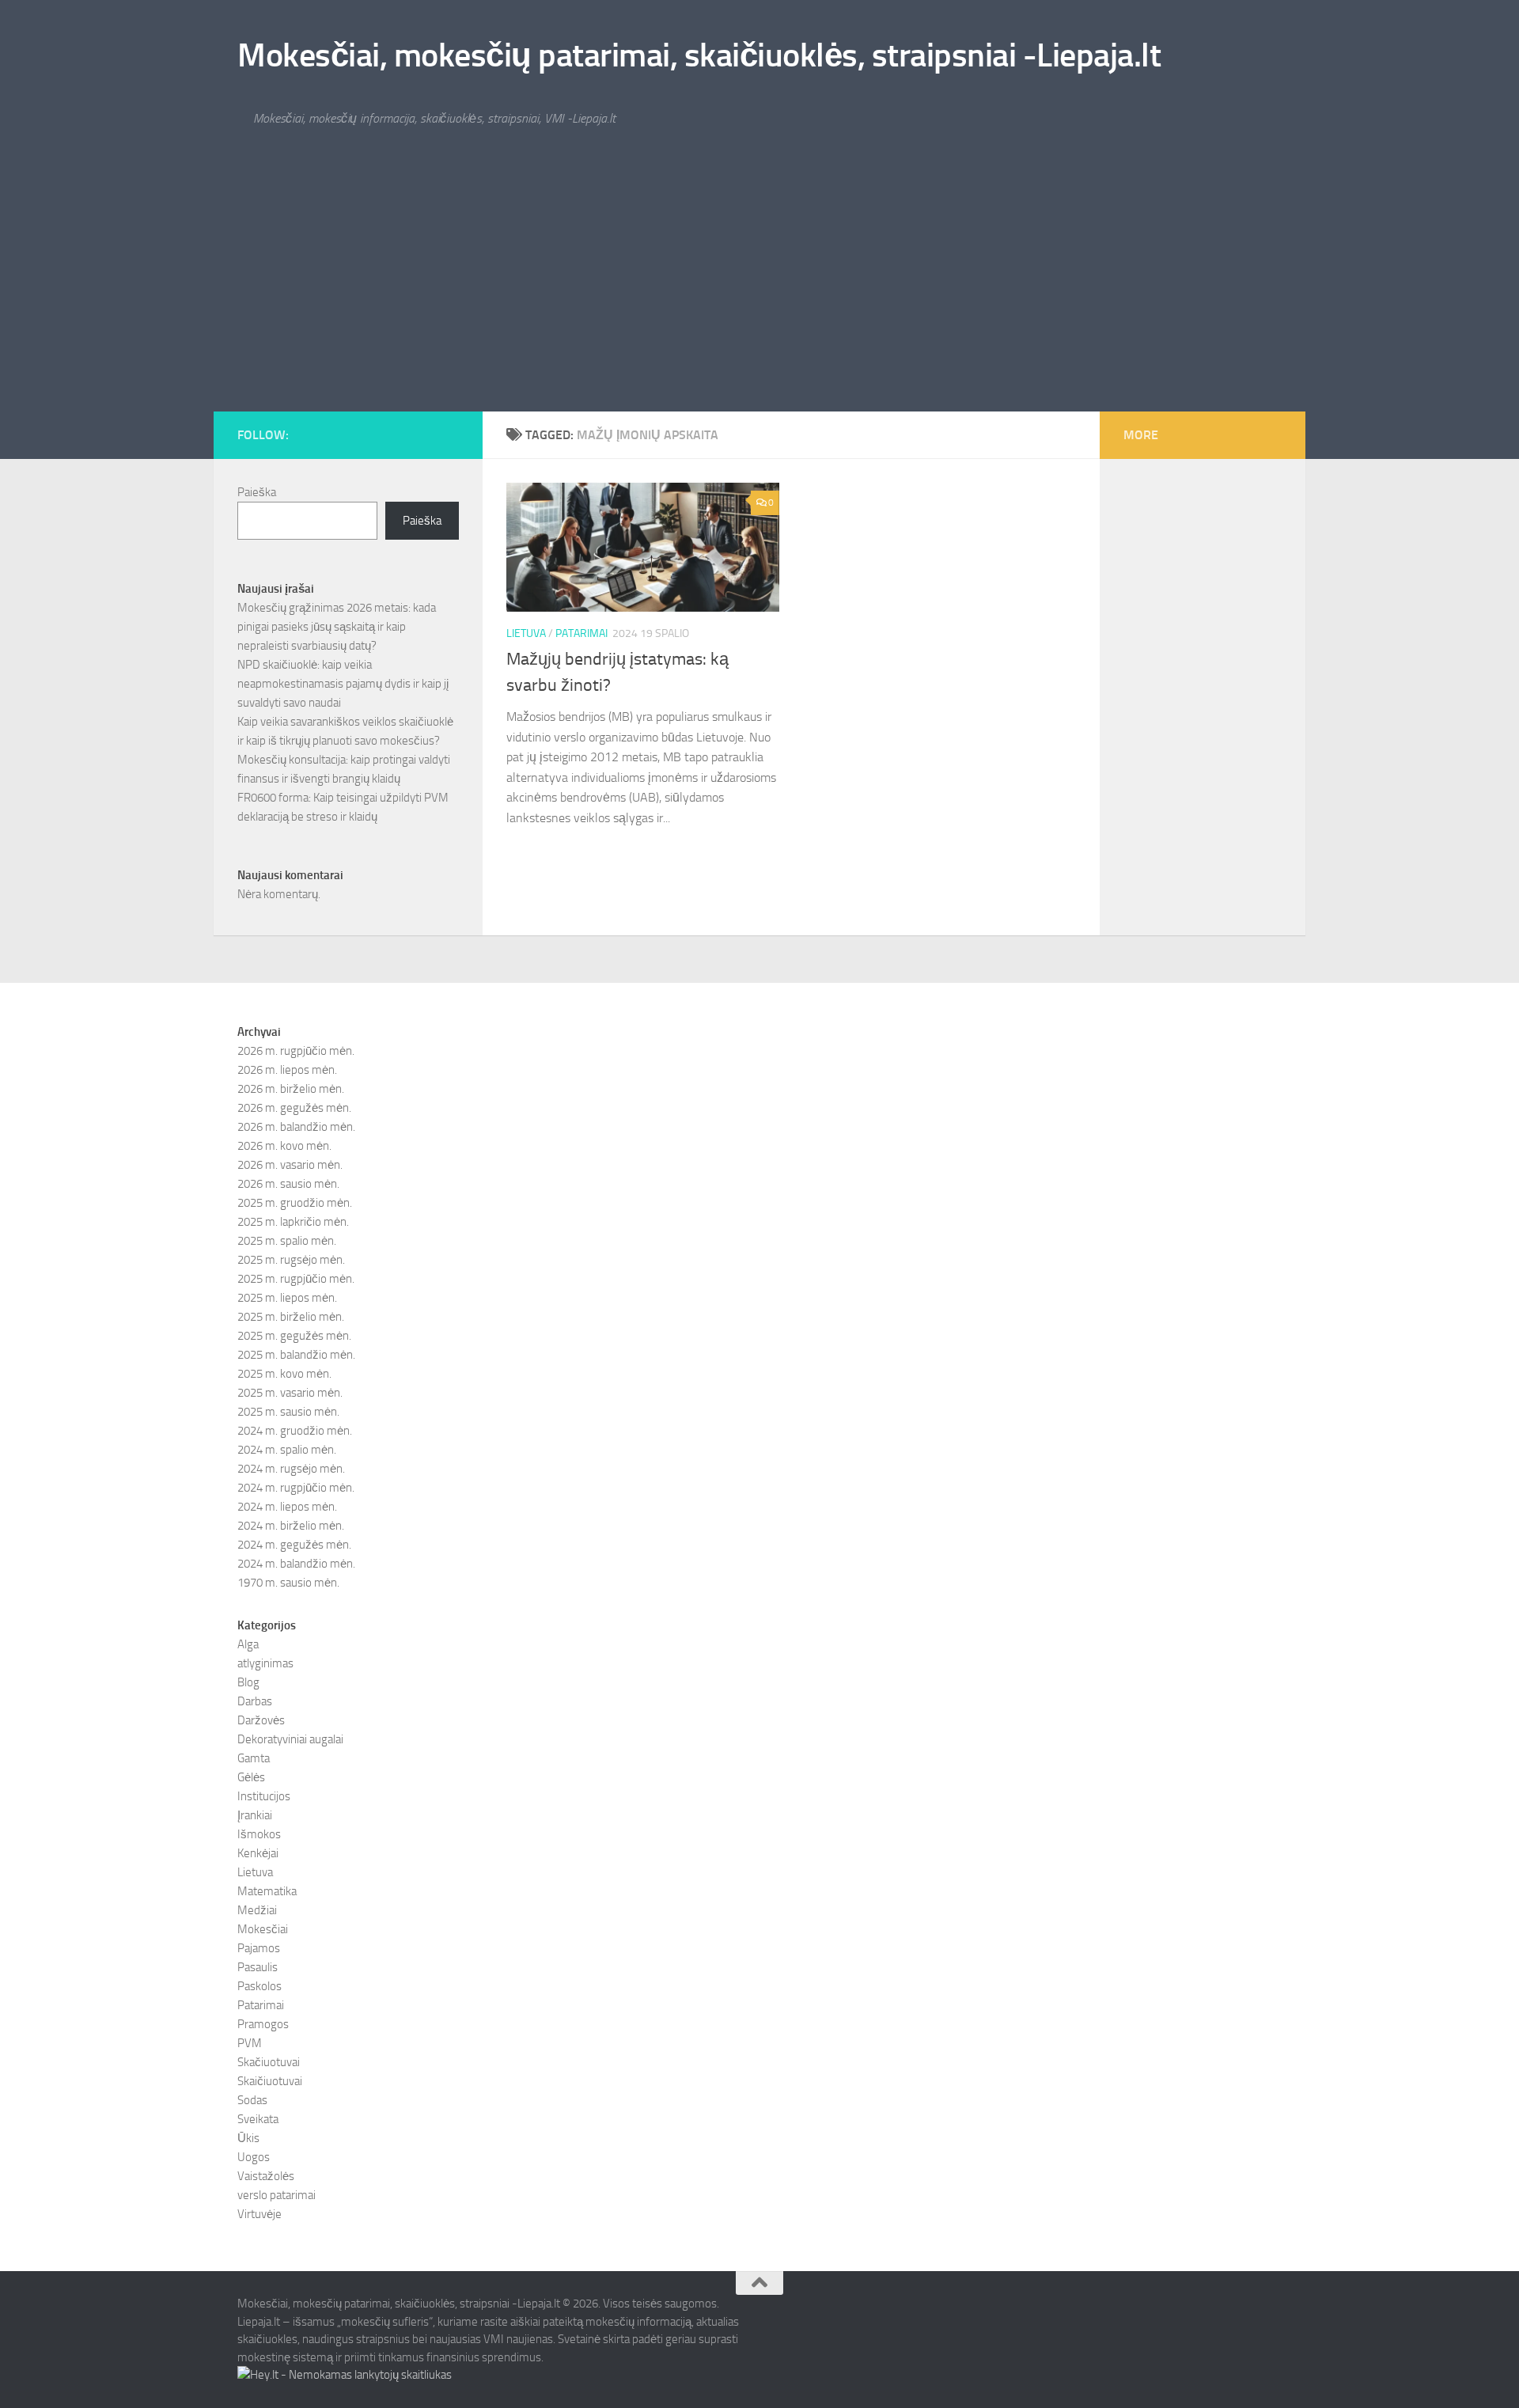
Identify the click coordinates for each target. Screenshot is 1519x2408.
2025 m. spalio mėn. (287, 1241)
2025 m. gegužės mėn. (294, 1336)
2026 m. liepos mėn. (287, 1070)
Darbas (255, 1701)
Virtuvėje (259, 2214)
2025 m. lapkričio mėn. (293, 1222)
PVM (250, 2043)
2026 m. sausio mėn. (288, 1184)
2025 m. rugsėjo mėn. (291, 1260)
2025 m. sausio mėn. (288, 1412)
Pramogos (263, 2024)
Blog (248, 1682)
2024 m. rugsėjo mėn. (291, 1469)
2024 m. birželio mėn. (291, 1526)
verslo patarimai (277, 2195)
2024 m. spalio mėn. (287, 1450)
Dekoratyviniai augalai (290, 1739)
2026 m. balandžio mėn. (296, 1127)
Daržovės (261, 1720)
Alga (248, 1644)
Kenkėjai (258, 1853)
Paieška (257, 492)
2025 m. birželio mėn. (291, 1317)
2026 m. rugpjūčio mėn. (296, 1051)
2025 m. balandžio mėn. (296, 1355)
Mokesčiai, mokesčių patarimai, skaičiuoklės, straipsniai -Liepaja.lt (699, 55)
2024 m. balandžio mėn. (296, 1564)
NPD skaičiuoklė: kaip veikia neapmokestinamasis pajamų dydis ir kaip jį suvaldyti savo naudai (343, 684)
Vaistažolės (266, 2176)
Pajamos (259, 1948)
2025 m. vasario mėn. (290, 1393)
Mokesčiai (263, 1929)
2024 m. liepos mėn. (287, 1507)
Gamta (254, 1758)
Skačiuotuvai (269, 2062)
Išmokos (259, 1834)
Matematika (267, 1891)
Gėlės (251, 1777)
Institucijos (264, 1796)
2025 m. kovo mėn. (284, 1374)
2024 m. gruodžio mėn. (295, 1431)
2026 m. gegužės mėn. (294, 1108)
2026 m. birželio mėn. (291, 1089)
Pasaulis (258, 1967)
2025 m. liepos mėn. (287, 1298)
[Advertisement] (759, 293)
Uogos (254, 2157)
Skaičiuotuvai (270, 2081)
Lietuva (526, 633)
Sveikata (258, 2119)
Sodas (252, 2100)
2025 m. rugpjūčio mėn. (296, 1279)
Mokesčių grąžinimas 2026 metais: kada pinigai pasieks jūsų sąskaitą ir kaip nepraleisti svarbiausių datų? (337, 627)
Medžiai (257, 1910)
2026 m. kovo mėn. (284, 1146)
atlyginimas (265, 1663)
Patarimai (581, 633)
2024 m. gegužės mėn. (294, 1545)
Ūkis (248, 2138)
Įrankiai (255, 1815)
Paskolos (259, 1986)
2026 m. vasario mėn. (290, 1165)
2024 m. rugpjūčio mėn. (296, 1488)
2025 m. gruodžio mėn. (295, 1203)
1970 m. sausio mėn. (288, 1583)
